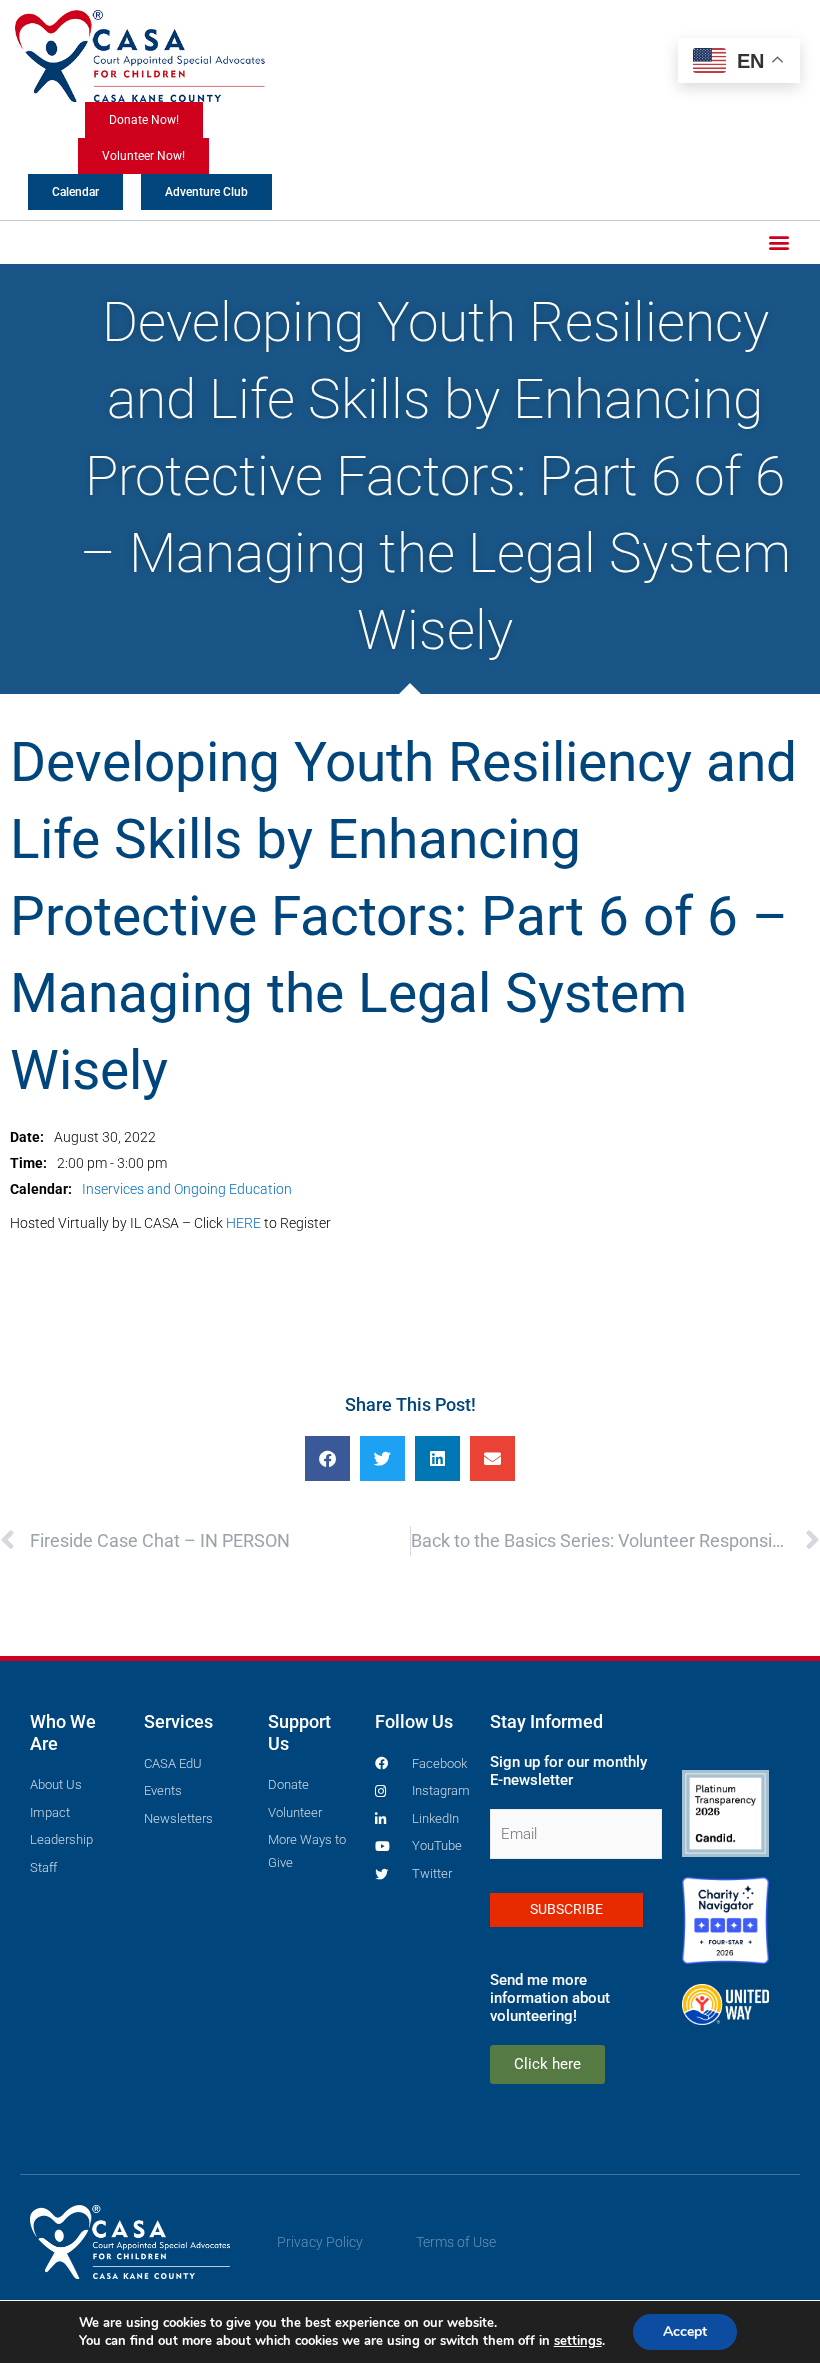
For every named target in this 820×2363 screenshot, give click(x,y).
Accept (685, 2331)
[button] (778, 242)
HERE (243, 1223)
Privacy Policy (320, 2242)
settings (578, 2341)
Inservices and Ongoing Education (187, 1189)
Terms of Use (456, 2242)
